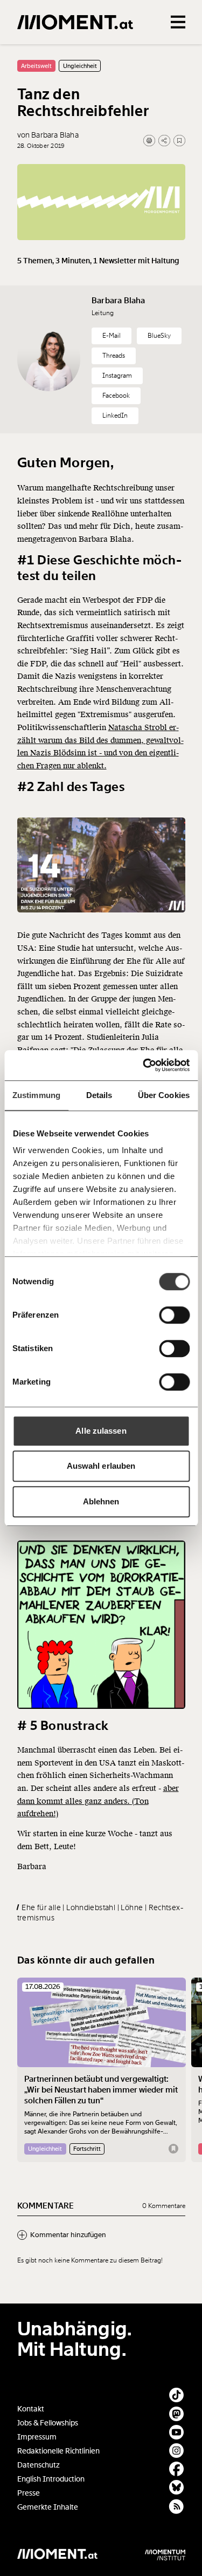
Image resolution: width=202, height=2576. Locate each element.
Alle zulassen (101, 1431)
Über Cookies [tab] (164, 1095)
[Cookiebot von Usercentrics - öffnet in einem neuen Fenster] (144, 1065)
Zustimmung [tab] (36, 1095)
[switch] (174, 1315)
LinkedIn (115, 415)
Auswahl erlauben (101, 1466)
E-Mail (112, 336)
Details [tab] (99, 1095)
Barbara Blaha (119, 301)
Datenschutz (39, 2465)
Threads (114, 356)
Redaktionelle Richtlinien (58, 2451)
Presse (29, 2493)
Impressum (37, 2437)
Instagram (117, 376)
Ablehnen (101, 1501)
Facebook (116, 396)
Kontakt (31, 2409)
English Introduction (51, 2479)
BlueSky (159, 336)
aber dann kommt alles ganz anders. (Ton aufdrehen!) (98, 1801)
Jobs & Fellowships (48, 2423)
